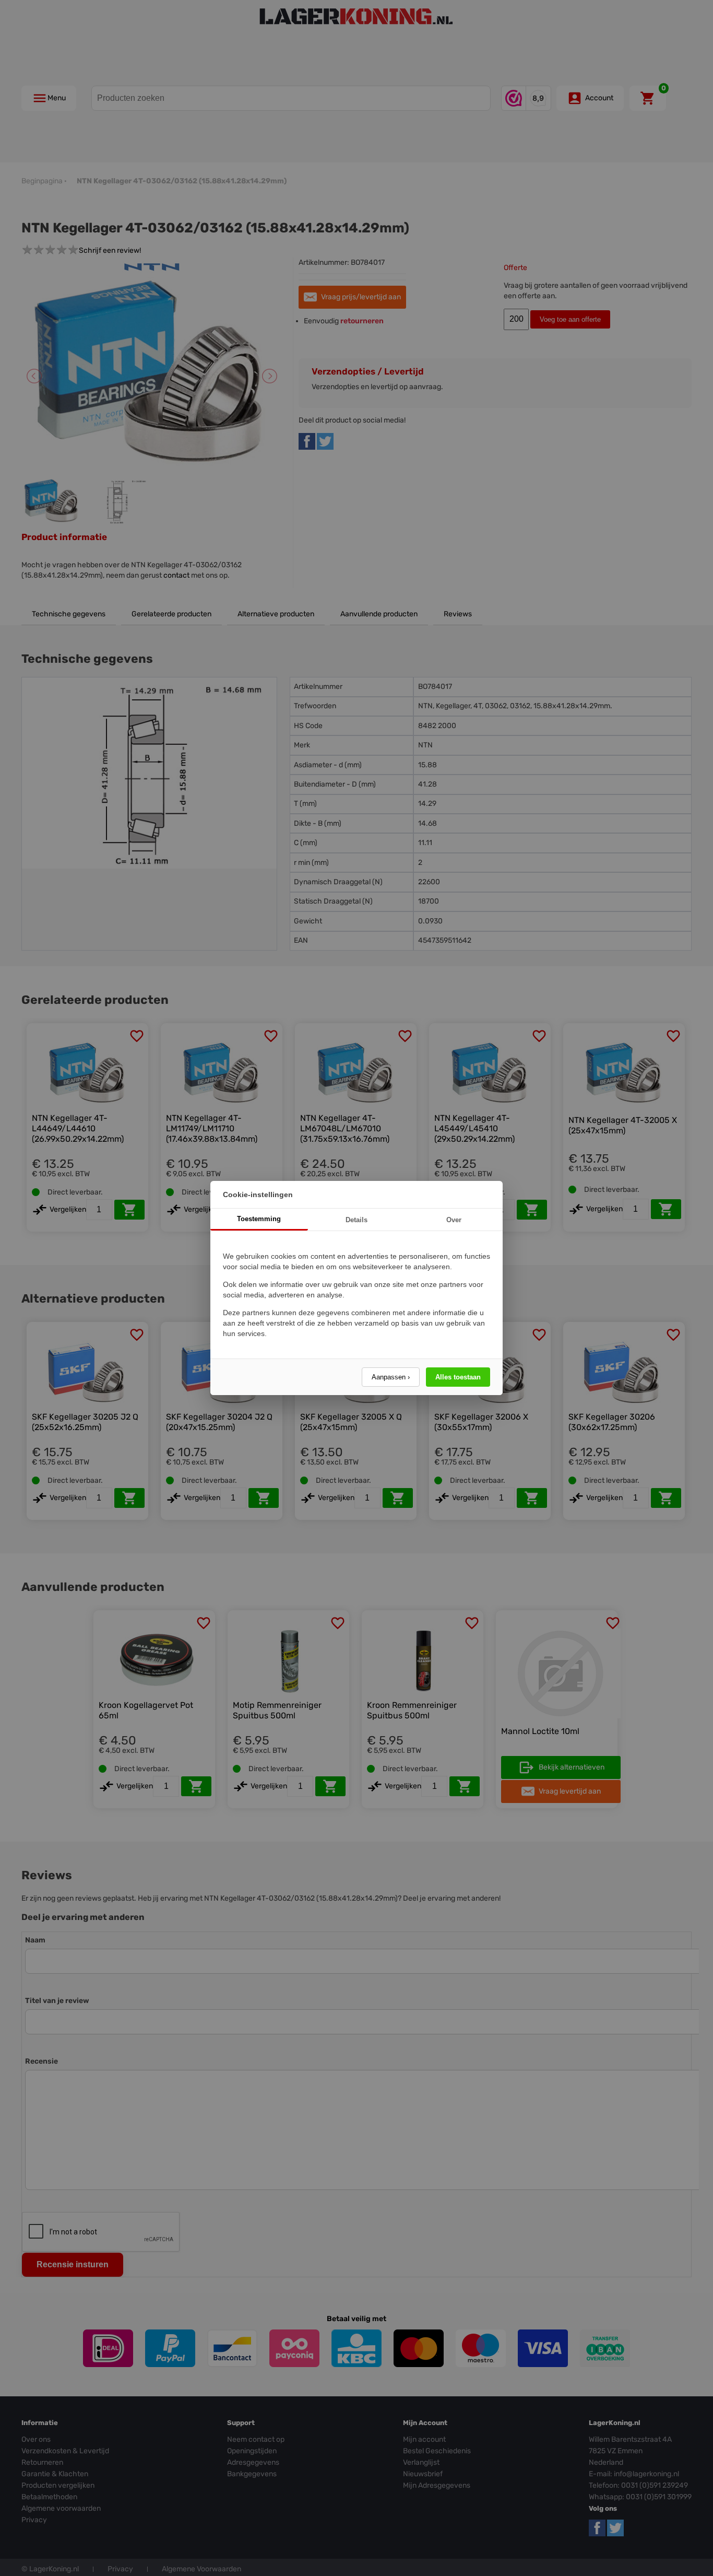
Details (356, 1220)
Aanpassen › (391, 1377)
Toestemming (259, 1219)
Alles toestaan (458, 1377)
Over (454, 1220)
